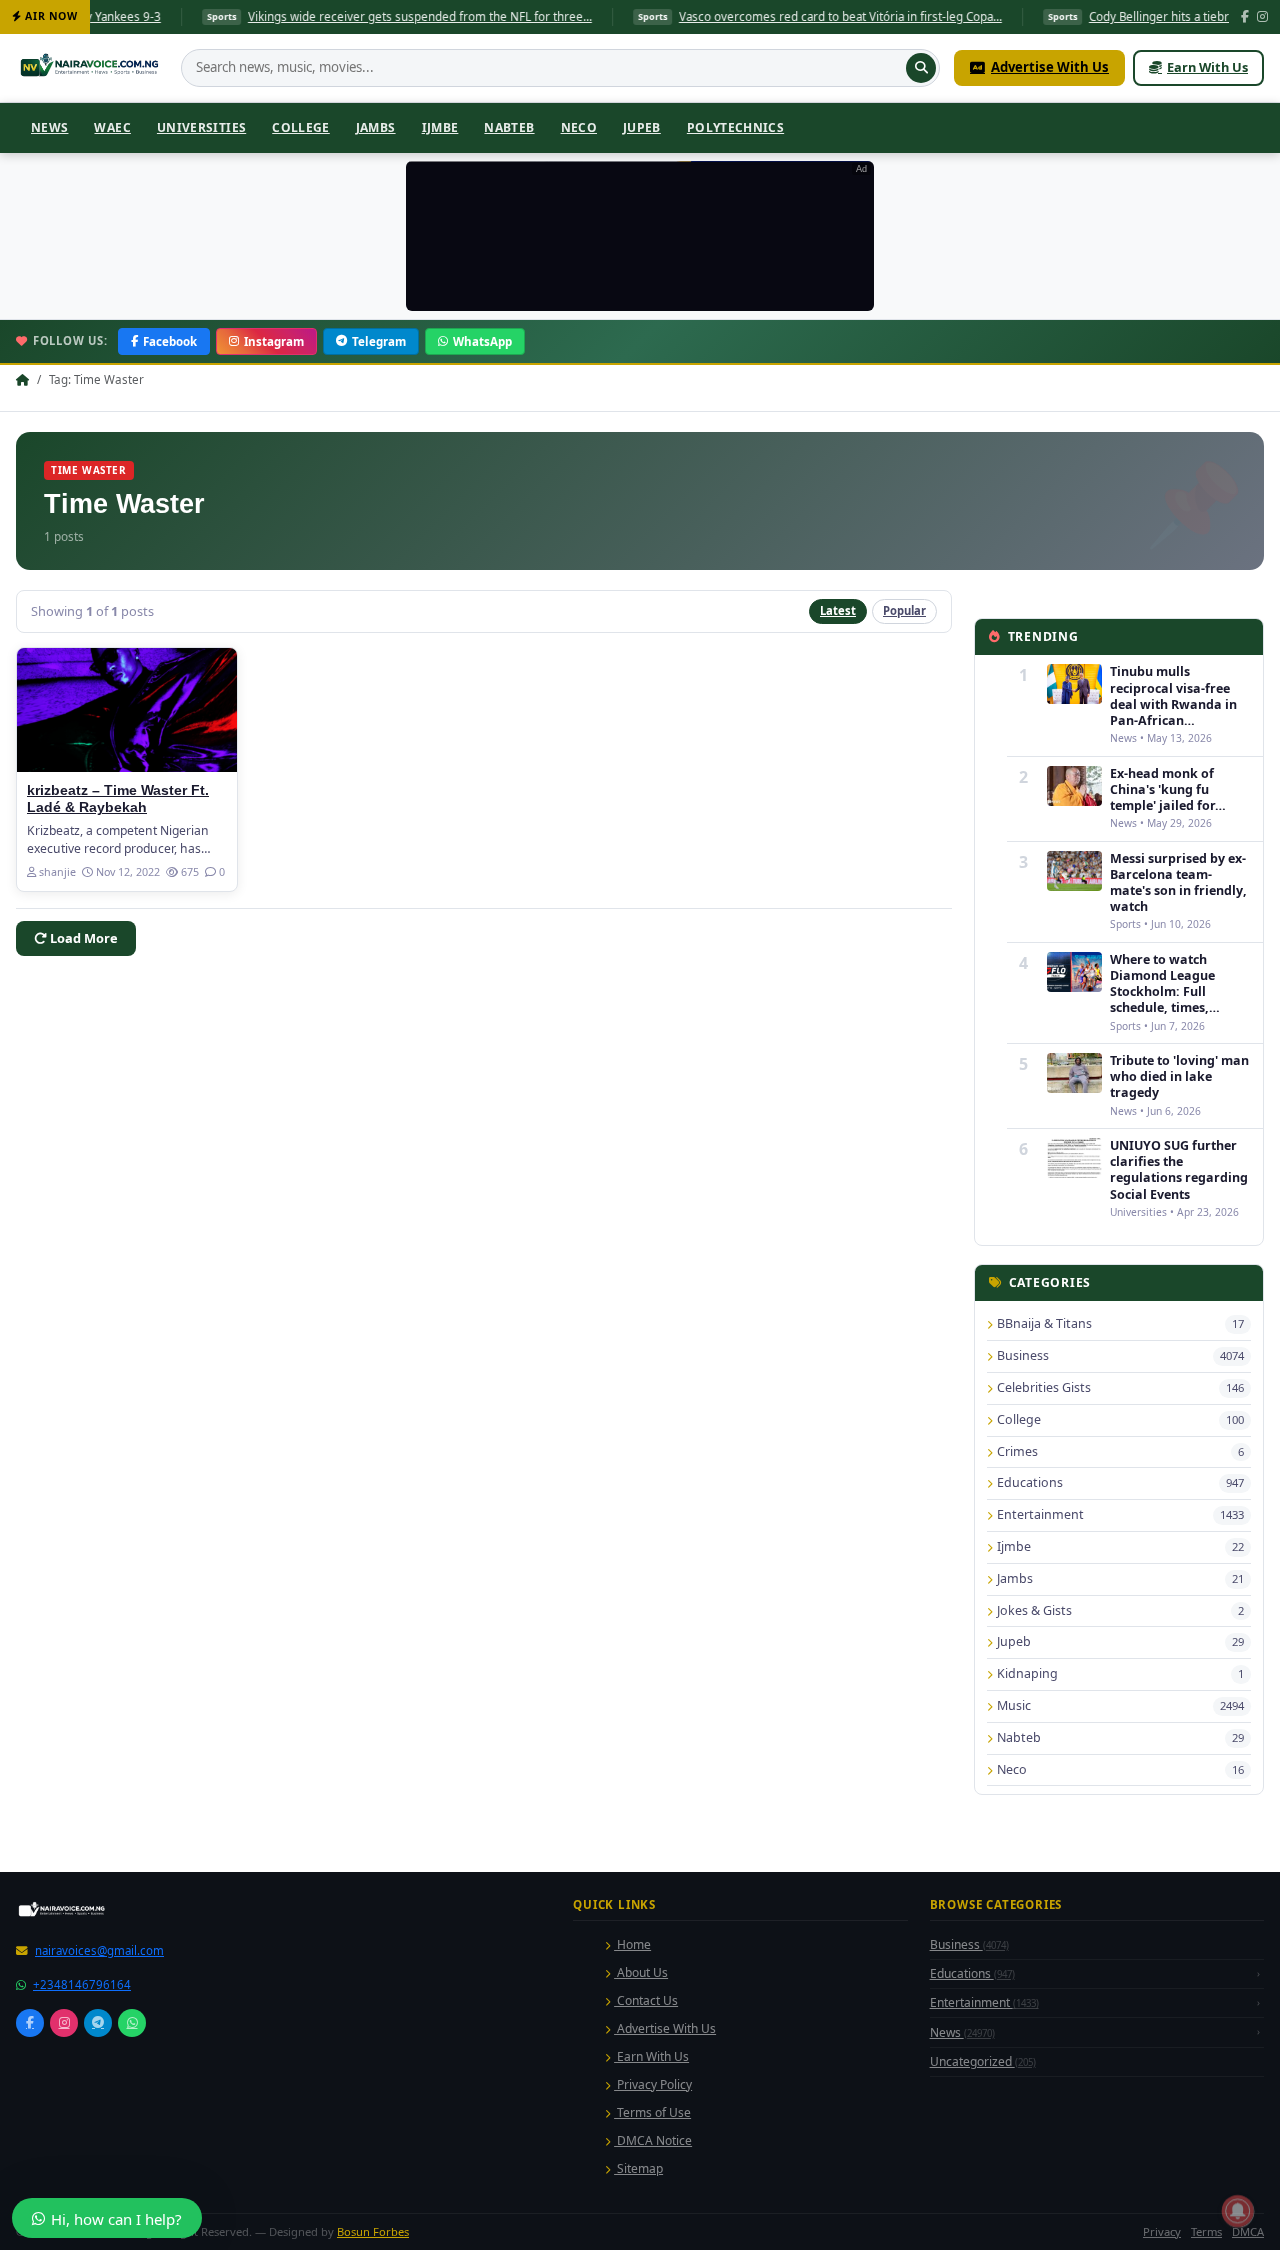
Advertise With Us (1050, 67)
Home (632, 1944)
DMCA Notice (653, 2140)
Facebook (170, 341)
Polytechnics (735, 127)
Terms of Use (652, 2112)
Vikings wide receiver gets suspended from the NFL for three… (339, 16)
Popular (904, 610)
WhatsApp (482, 341)
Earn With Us (1207, 67)
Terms (1206, 2231)
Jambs (376, 127)
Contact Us (646, 2000)
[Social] (30, 2023)
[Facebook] (1245, 17)
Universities (201, 127)
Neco (579, 127)
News (49, 127)
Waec (112, 127)
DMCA (1248, 2231)
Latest (838, 610)
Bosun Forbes (373, 2231)
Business (969, 1944)
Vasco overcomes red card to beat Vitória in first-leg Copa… (759, 16)
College (301, 127)
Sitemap (638, 2168)
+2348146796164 (82, 1984)
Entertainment (984, 2002)
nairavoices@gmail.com (99, 1950)
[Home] (91, 68)
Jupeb (642, 127)
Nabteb (509, 127)
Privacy (1162, 2231)
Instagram (274, 341)
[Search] (921, 68)
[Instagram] (1262, 17)
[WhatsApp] (132, 2023)
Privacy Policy (653, 2084)
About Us (641, 1972)
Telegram (379, 341)
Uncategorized (983, 2061)
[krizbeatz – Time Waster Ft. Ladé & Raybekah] (127, 710)
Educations (972, 1973)
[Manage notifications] (1238, 2211)
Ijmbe (440, 127)
